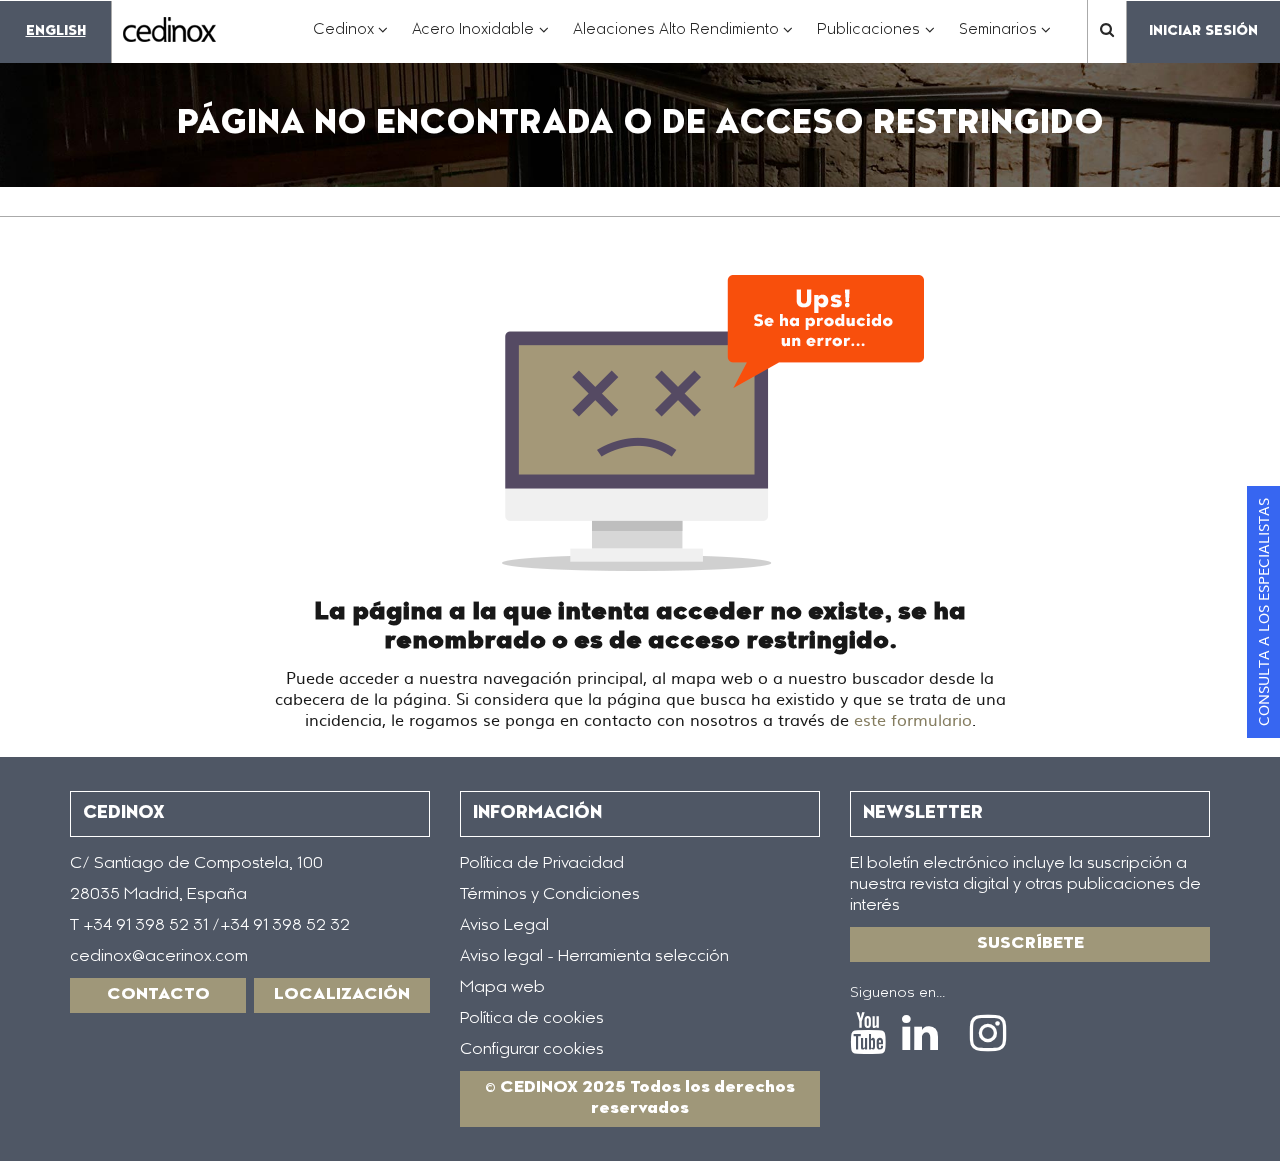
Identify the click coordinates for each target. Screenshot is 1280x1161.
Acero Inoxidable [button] (480, 40)
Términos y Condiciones (550, 895)
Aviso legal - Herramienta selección (594, 957)
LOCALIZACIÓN (342, 995)
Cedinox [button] (351, 40)
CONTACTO (158, 995)
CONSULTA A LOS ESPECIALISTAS (1263, 612)
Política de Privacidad (542, 864)
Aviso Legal (504, 926)
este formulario (913, 719)
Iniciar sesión (1203, 31)
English (56, 31)
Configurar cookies (532, 1050)
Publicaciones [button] (876, 40)
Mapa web (502, 988)
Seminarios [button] (1005, 40)
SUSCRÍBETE (1030, 944)
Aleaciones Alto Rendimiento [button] (683, 40)
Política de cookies (532, 1019)
